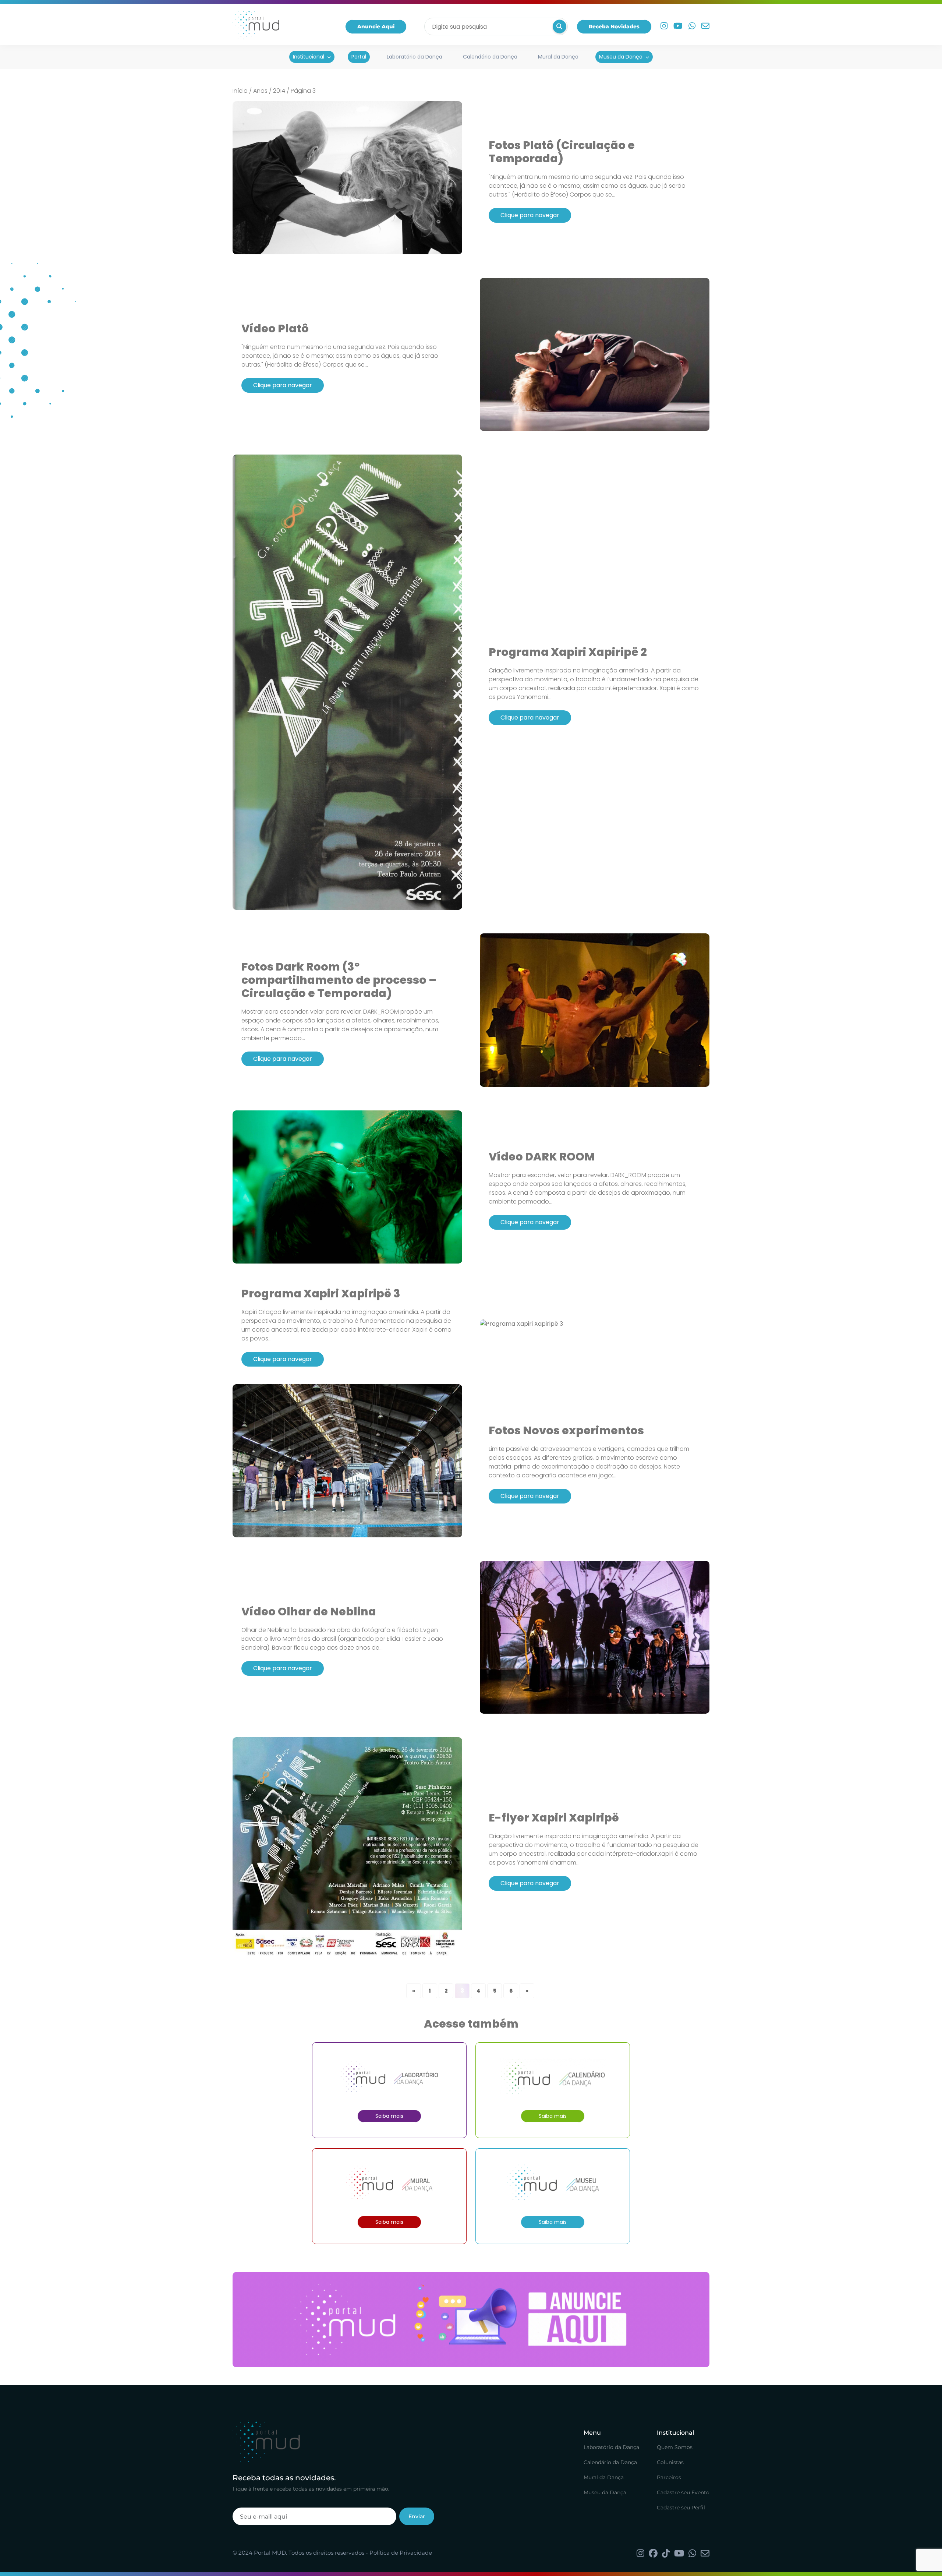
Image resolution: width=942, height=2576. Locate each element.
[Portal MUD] (256, 26)
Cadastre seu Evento (683, 2493)
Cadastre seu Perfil (681, 2508)
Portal (359, 57)
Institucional (309, 57)
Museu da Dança (621, 57)
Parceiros (669, 2478)
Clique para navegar (530, 215)
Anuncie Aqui (376, 26)
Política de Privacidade (401, 2553)
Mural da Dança (558, 57)
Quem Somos (675, 2448)
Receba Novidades (614, 26)
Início (240, 91)
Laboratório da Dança (415, 57)
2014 (279, 91)
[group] (471, 2320)
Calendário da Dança (490, 57)
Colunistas (670, 2463)
